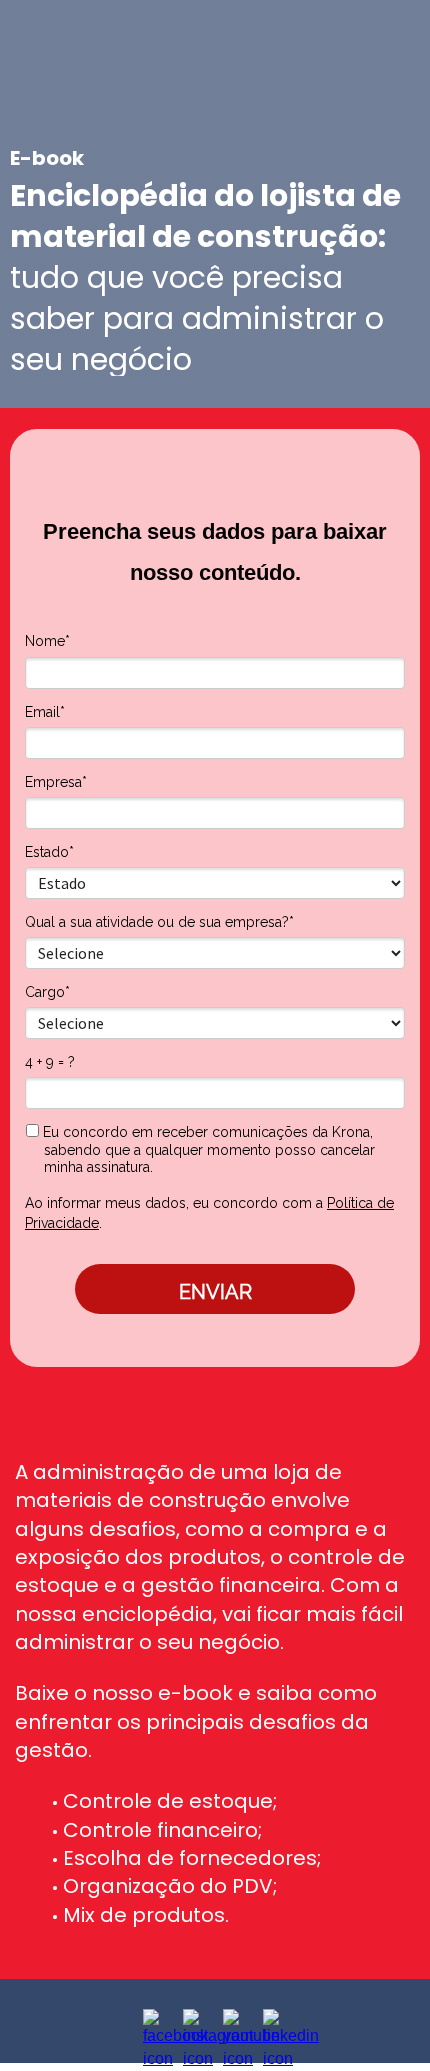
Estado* (49, 852)
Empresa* (56, 782)
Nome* (47, 641)
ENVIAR (215, 1292)
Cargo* (47, 992)
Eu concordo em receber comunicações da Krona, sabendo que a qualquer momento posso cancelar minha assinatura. (207, 1149)
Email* (45, 712)
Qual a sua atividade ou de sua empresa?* (159, 922)
